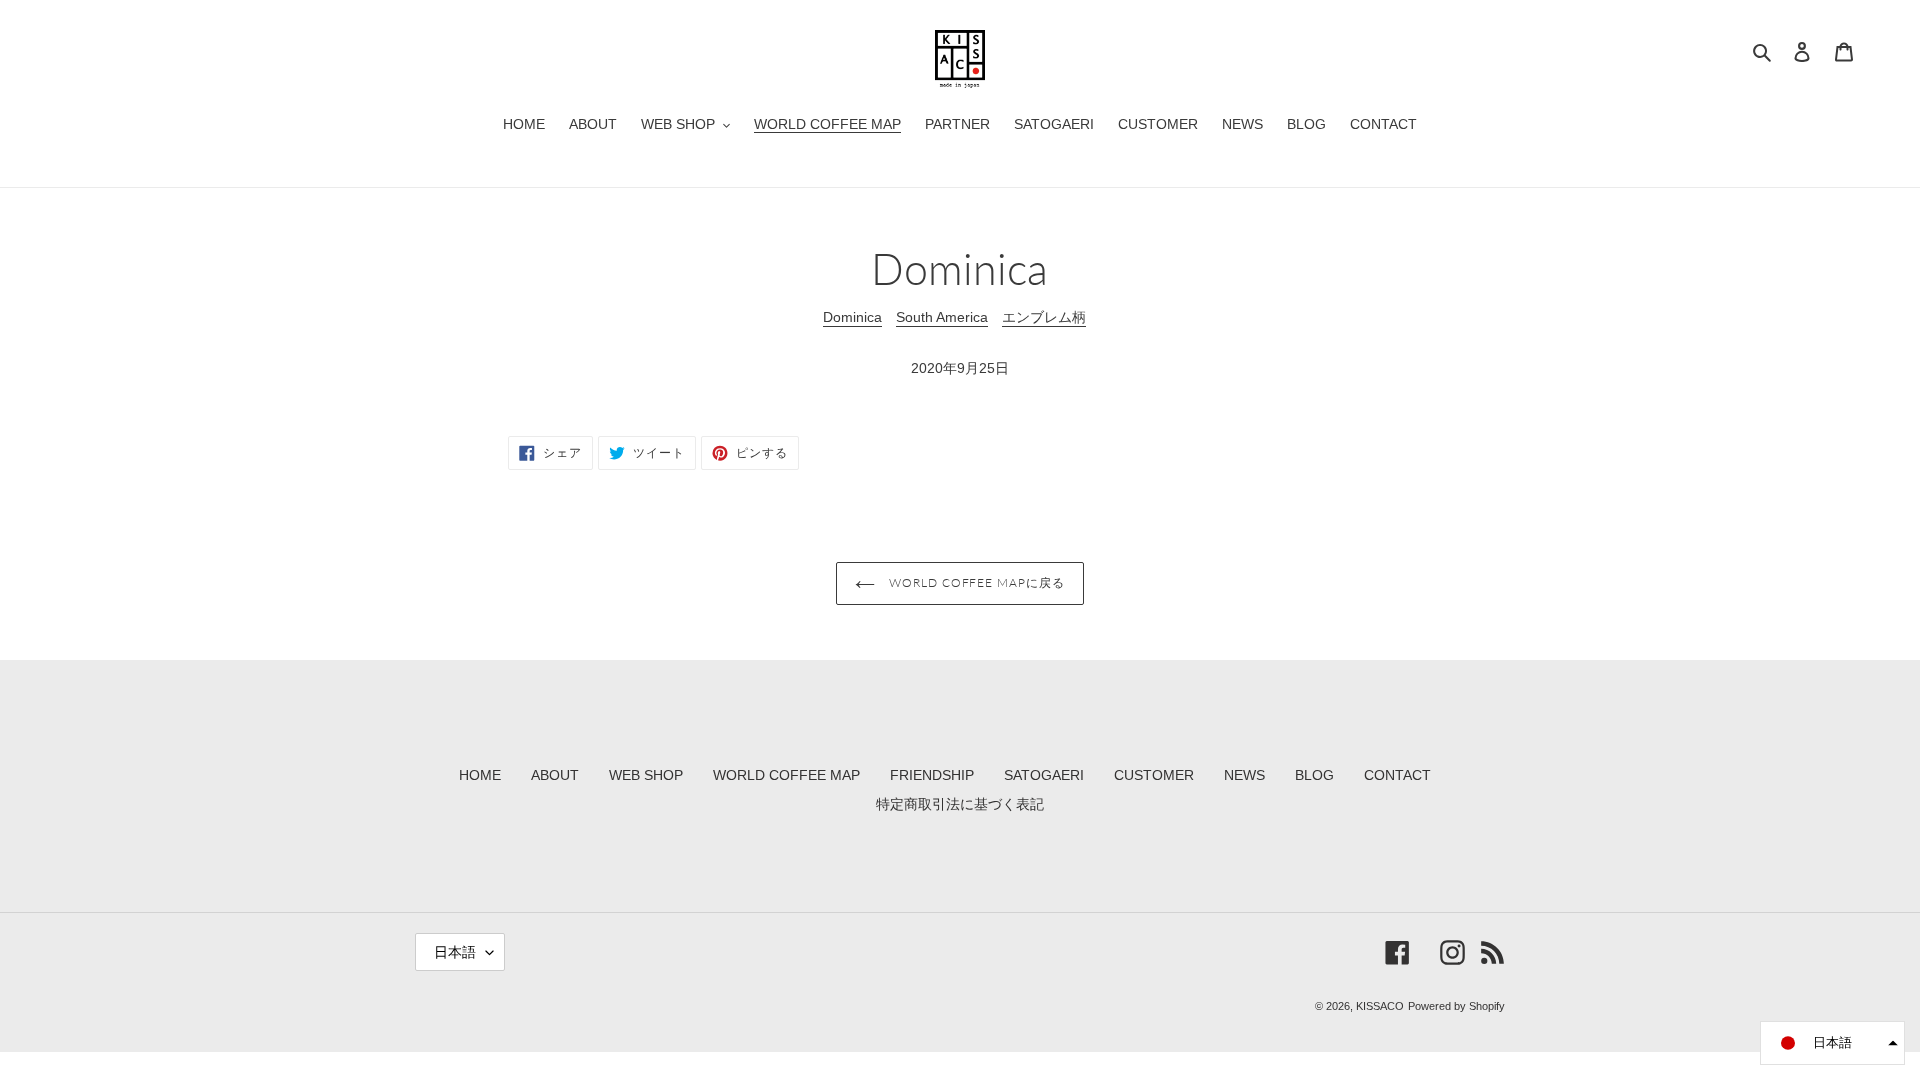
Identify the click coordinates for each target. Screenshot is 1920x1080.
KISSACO (1380, 1006)
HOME (480, 775)
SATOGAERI (1044, 775)
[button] (1832, 1043)
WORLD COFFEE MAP (786, 775)
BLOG (1314, 775)
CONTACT (1397, 775)
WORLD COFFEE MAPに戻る (975, 582)
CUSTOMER (1154, 775)
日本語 (455, 952)
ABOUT (555, 775)
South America (942, 317)
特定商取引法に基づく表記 (960, 804)
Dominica (852, 317)
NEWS (1244, 775)
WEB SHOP (646, 775)
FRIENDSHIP (932, 775)
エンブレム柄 (1044, 317)
